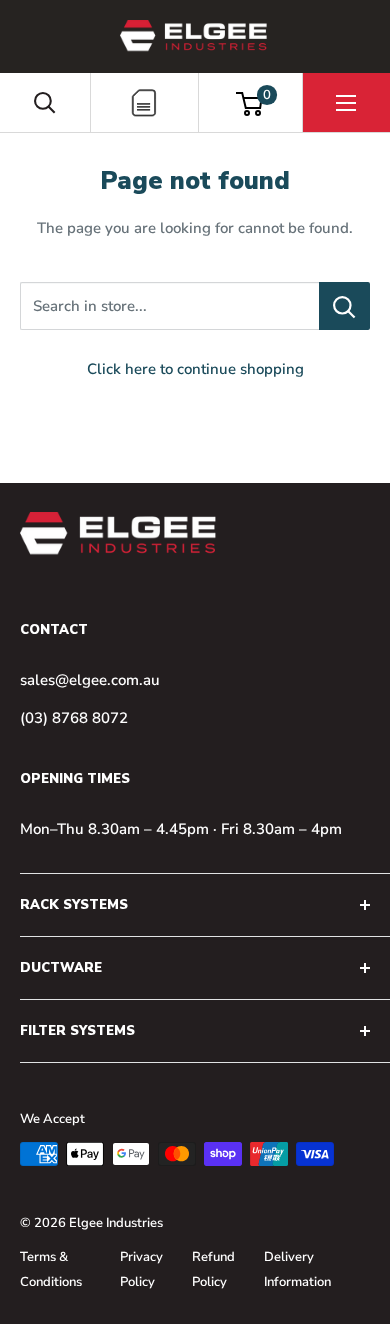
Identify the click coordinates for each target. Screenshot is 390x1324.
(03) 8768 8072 (74, 718)
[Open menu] (346, 103)
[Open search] (45, 103)
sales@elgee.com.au (90, 680)
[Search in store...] (344, 306)
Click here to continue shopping (195, 369)
